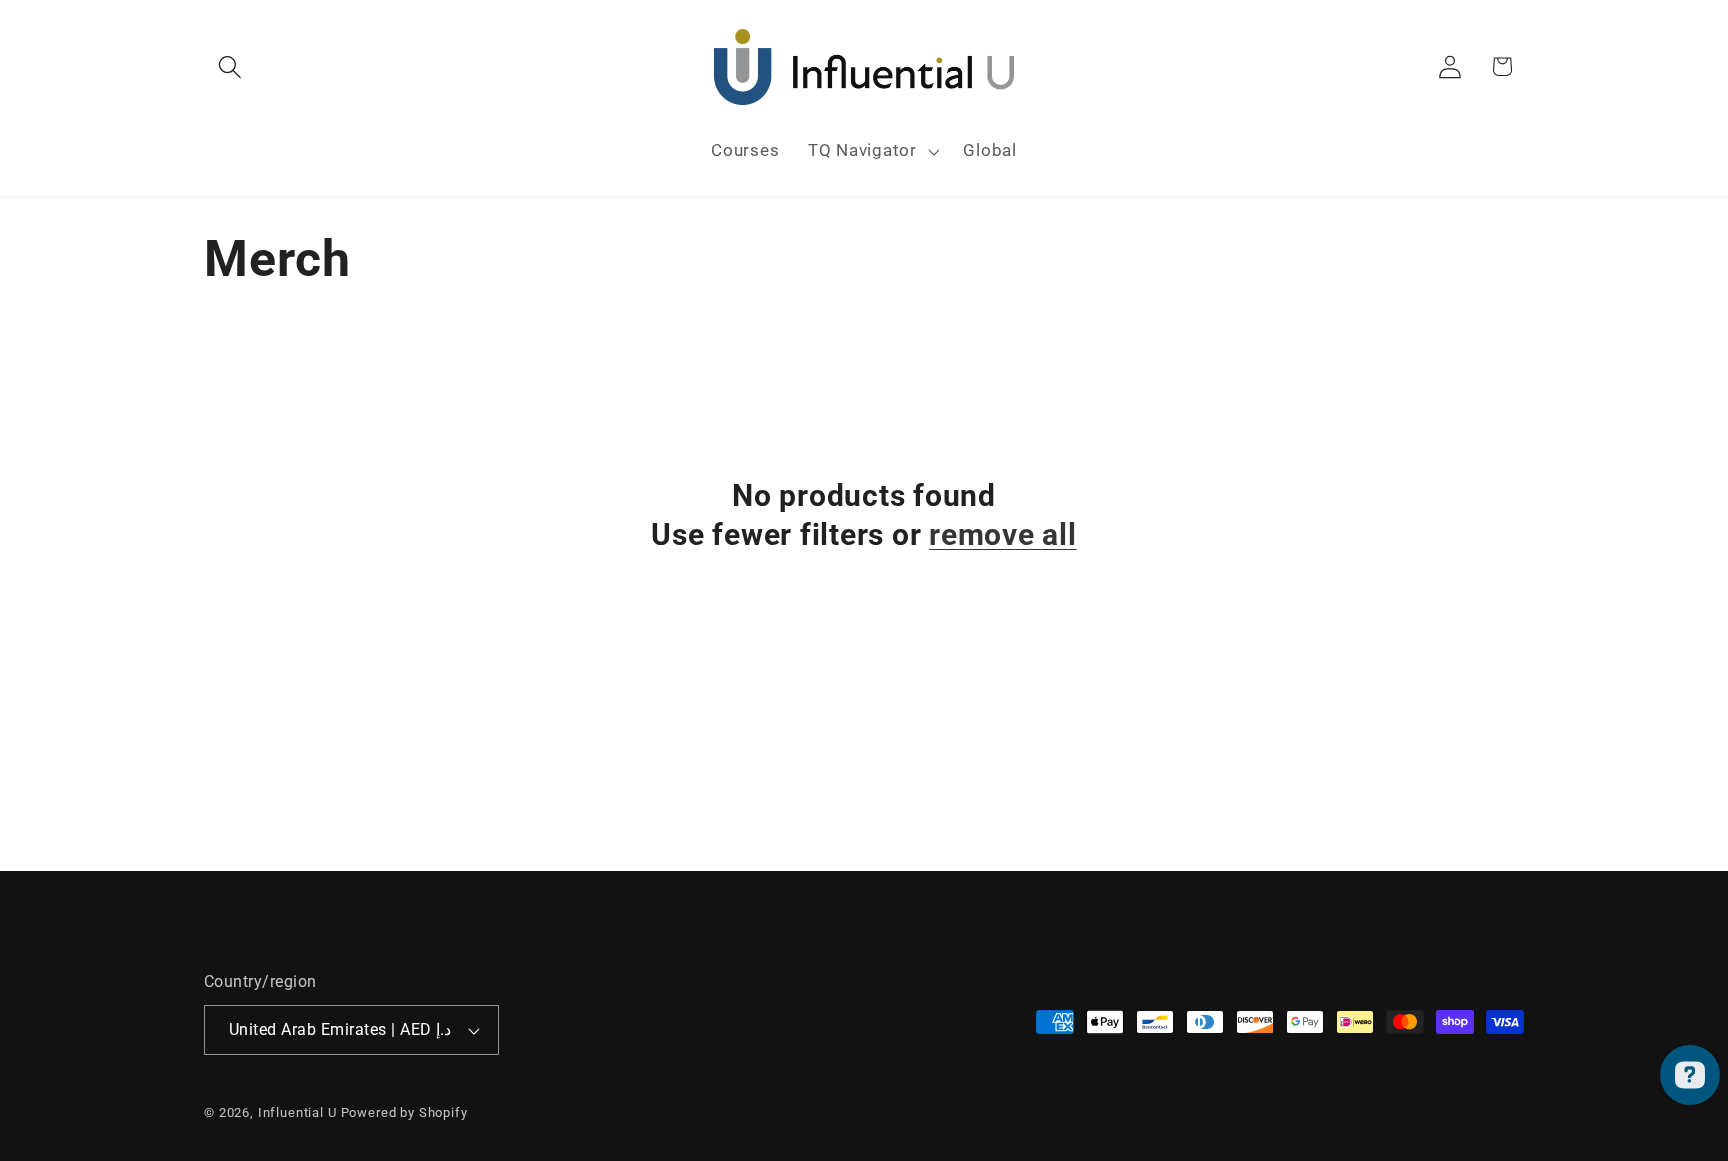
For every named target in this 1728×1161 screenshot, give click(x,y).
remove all (1003, 534)
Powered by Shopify (404, 1112)
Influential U (297, 1112)
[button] (230, 66)
